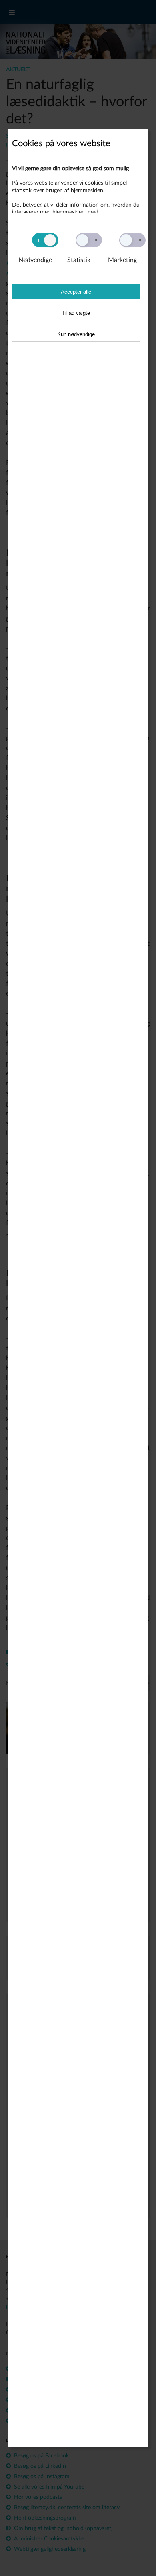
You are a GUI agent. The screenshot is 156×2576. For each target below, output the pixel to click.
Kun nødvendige (76, 334)
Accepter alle (76, 292)
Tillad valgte (76, 313)
